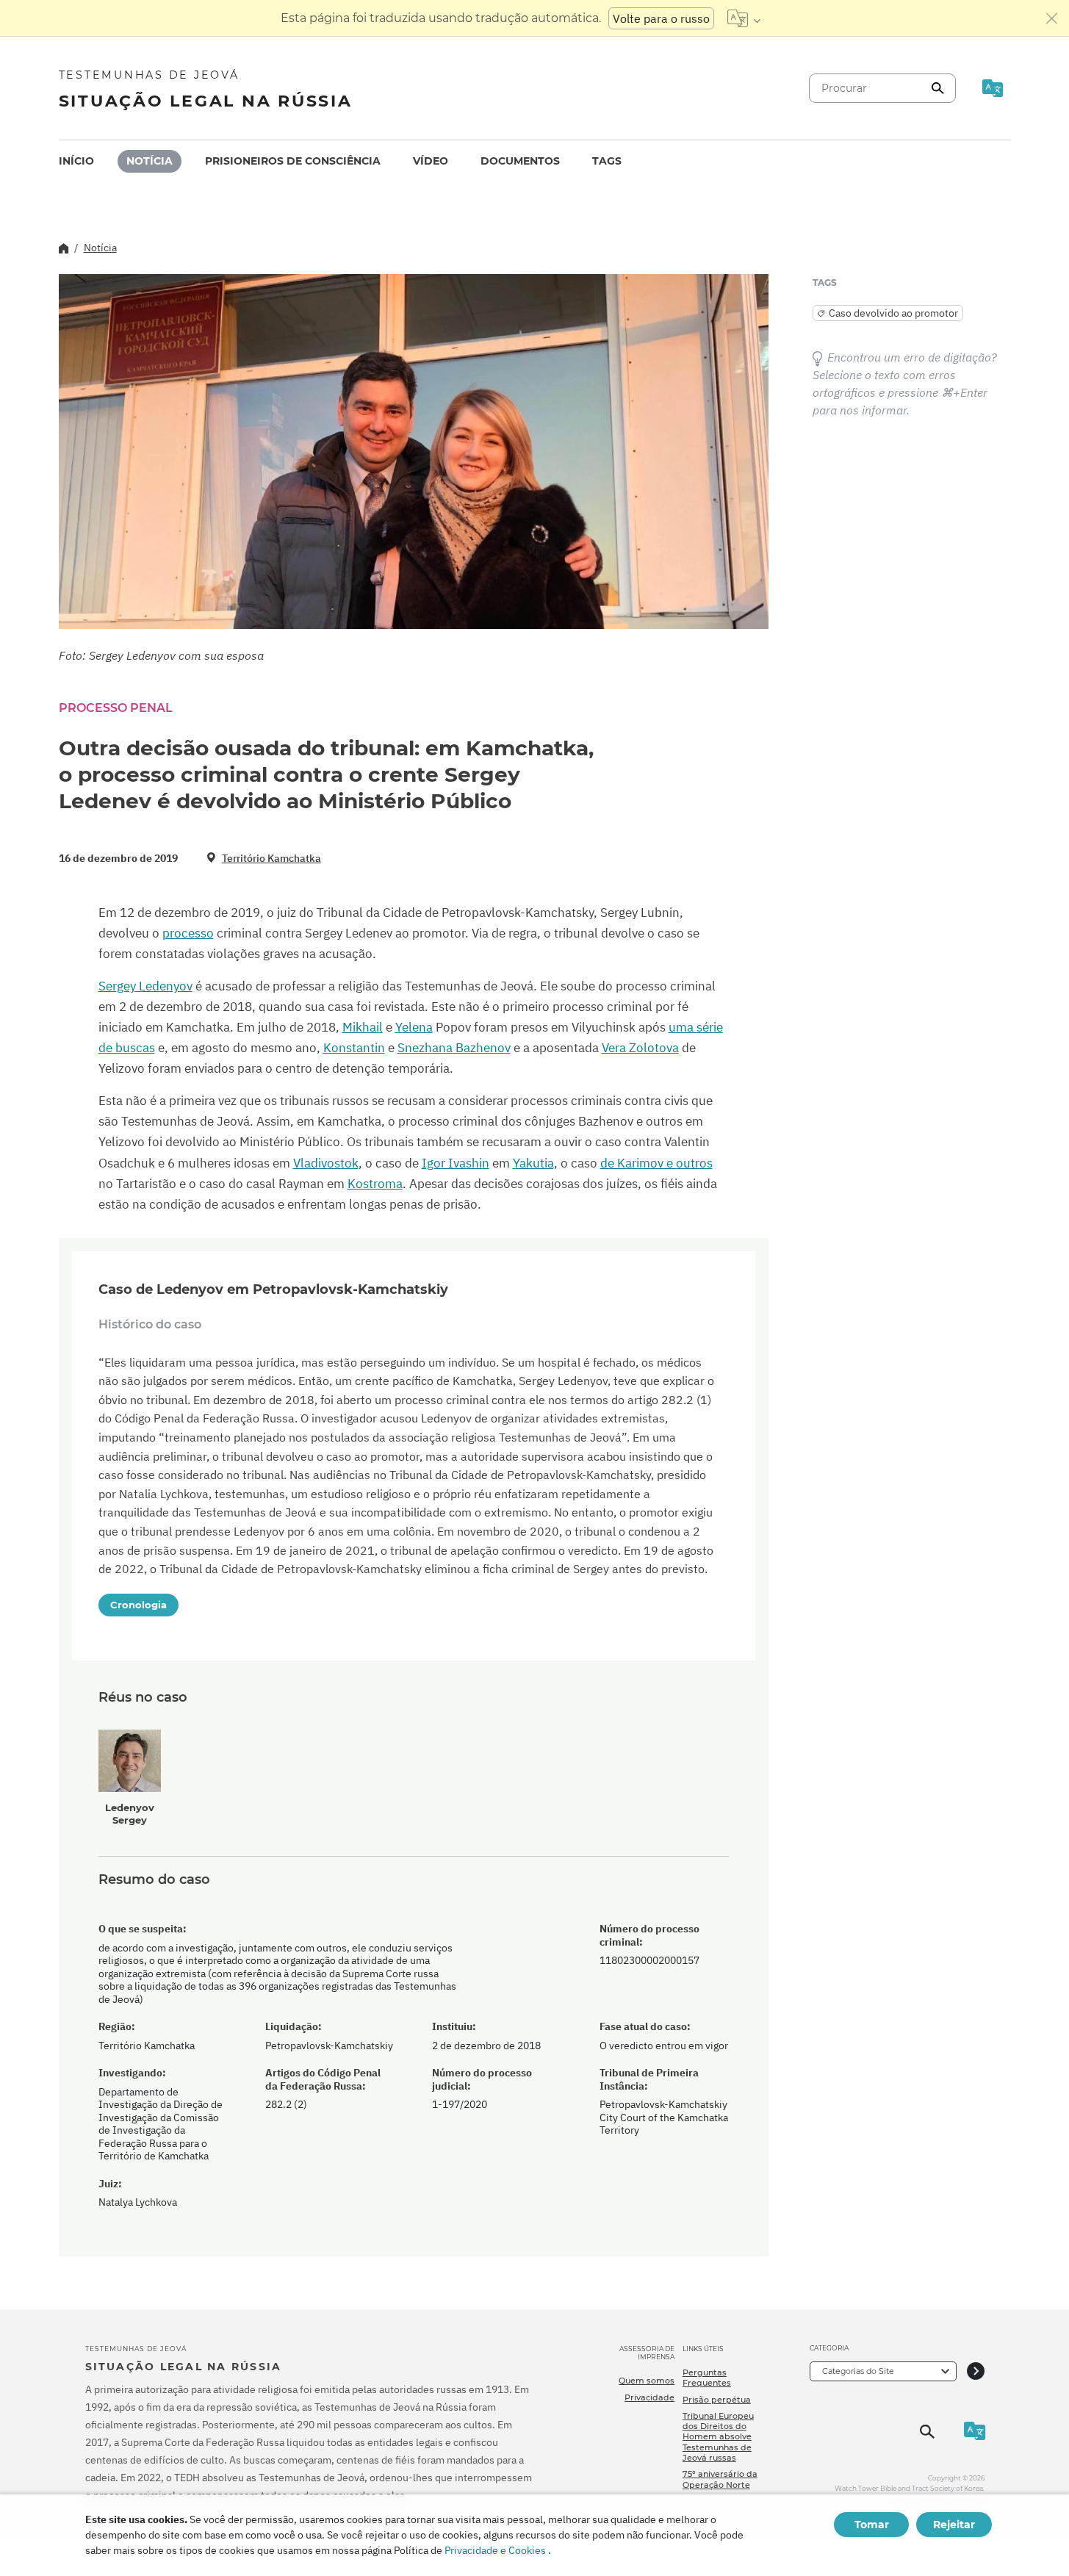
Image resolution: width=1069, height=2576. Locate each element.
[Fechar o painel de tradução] (1052, 18)
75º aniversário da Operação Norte (720, 2479)
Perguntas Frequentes (707, 2378)
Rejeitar (954, 2525)
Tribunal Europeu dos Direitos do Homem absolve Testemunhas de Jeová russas (718, 2437)
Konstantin (354, 1048)
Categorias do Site (858, 2371)
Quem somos (647, 2381)
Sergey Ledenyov (145, 986)
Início (76, 161)
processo (188, 933)
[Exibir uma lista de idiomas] (744, 18)
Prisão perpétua (717, 2400)
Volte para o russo (661, 18)
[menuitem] (76, 161)
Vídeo (431, 161)
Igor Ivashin (456, 1163)
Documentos (520, 161)
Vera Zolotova (640, 1048)
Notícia (150, 161)
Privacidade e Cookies (495, 2550)
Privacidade (649, 2397)
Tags (607, 161)
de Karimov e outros (656, 1163)
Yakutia (533, 1163)
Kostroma (375, 1184)
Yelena (414, 1027)
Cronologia (138, 1605)
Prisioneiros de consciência (293, 161)
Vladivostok (326, 1163)
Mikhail (363, 1027)
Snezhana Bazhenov (454, 1048)
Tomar (872, 2525)
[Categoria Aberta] (976, 2371)
